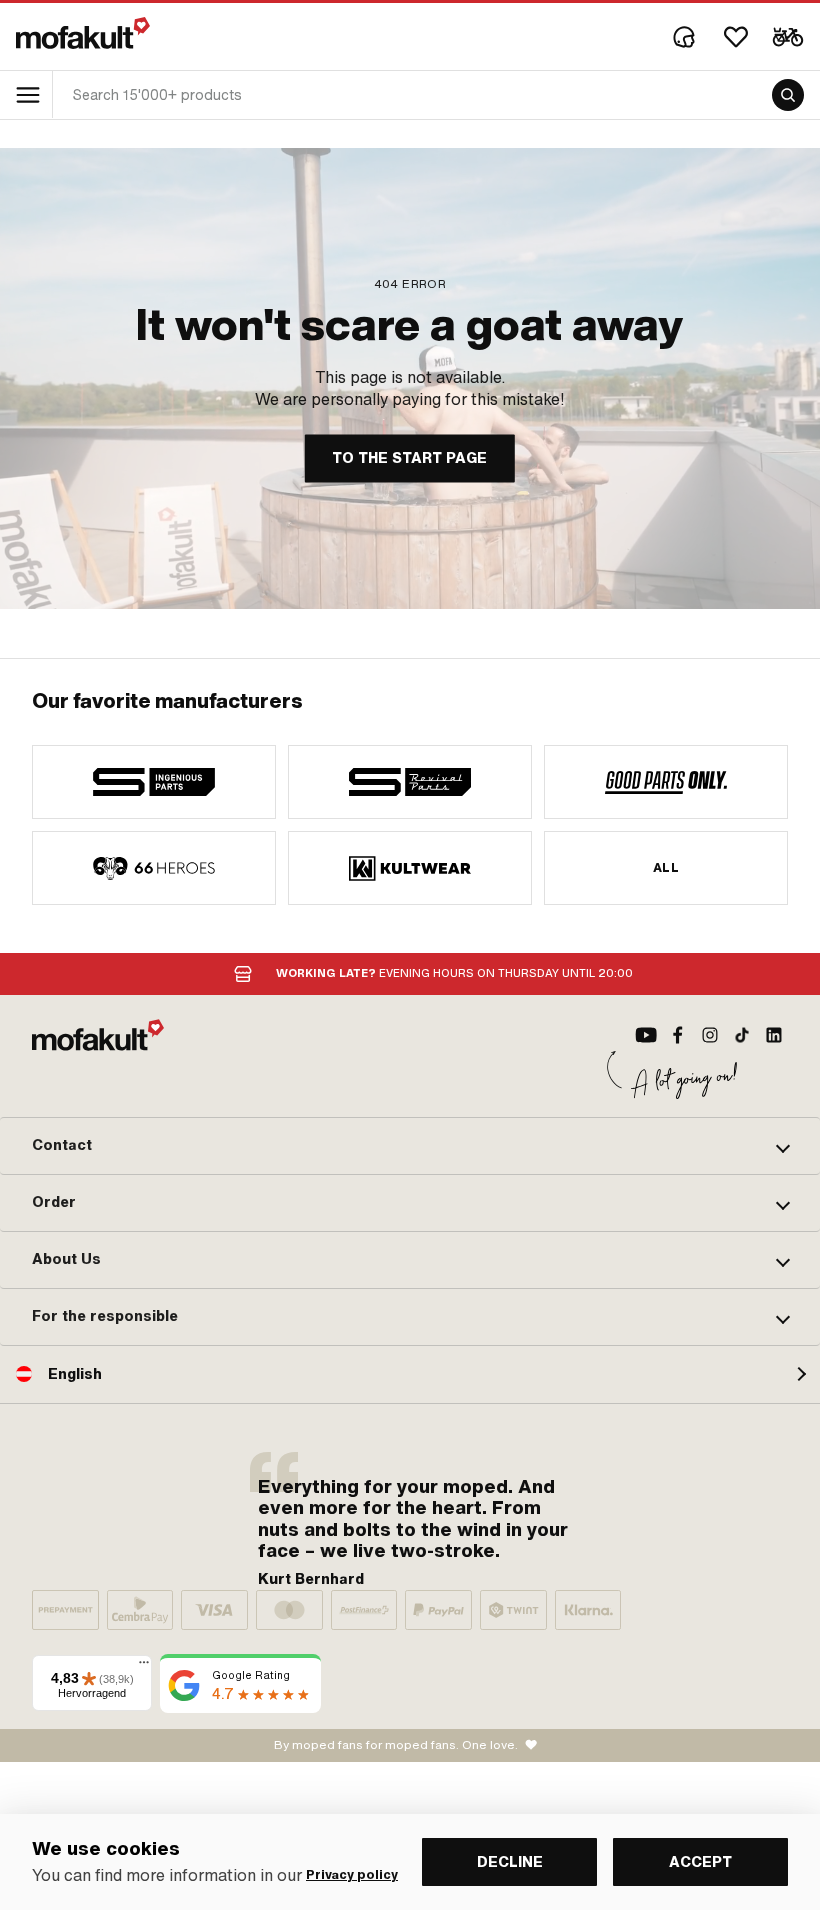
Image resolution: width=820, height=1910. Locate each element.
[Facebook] (678, 1035)
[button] (410, 1146)
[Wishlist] (736, 37)
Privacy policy (352, 1875)
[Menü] (144, 1667)
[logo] (83, 33)
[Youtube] (646, 1035)
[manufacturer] (154, 782)
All (666, 868)
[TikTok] (742, 1035)
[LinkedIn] (774, 1035)
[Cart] (788, 37)
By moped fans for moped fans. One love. (396, 1745)
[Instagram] (710, 1035)
